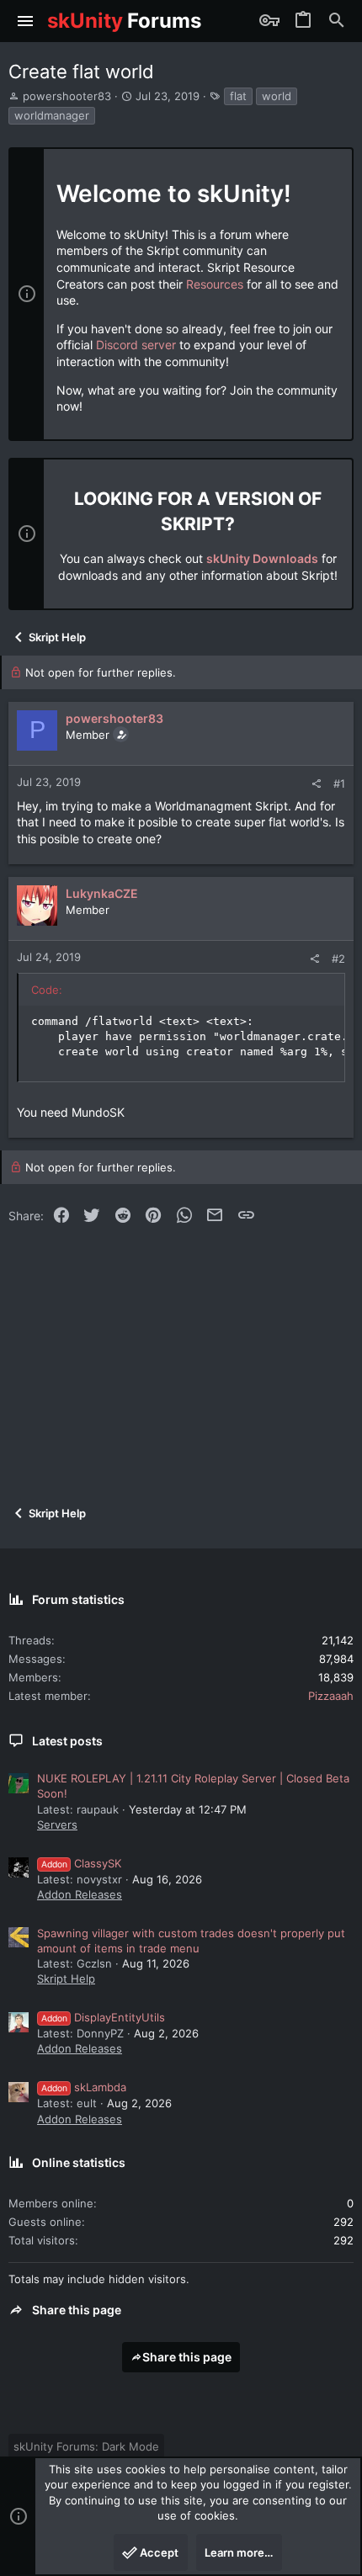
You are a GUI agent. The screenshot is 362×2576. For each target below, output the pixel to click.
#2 (338, 959)
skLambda (84, 2087)
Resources (215, 284)
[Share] (316, 784)
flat (238, 96)
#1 (339, 783)
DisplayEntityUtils (103, 2017)
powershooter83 (67, 96)
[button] (26, 21)
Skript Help (66, 1978)
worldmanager (52, 115)
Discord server (136, 345)
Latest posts (67, 1741)
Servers (57, 1824)
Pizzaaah (331, 1696)
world (277, 96)
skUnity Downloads (262, 558)
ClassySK (81, 1863)
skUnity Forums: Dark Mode (86, 2446)
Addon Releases (80, 1894)
